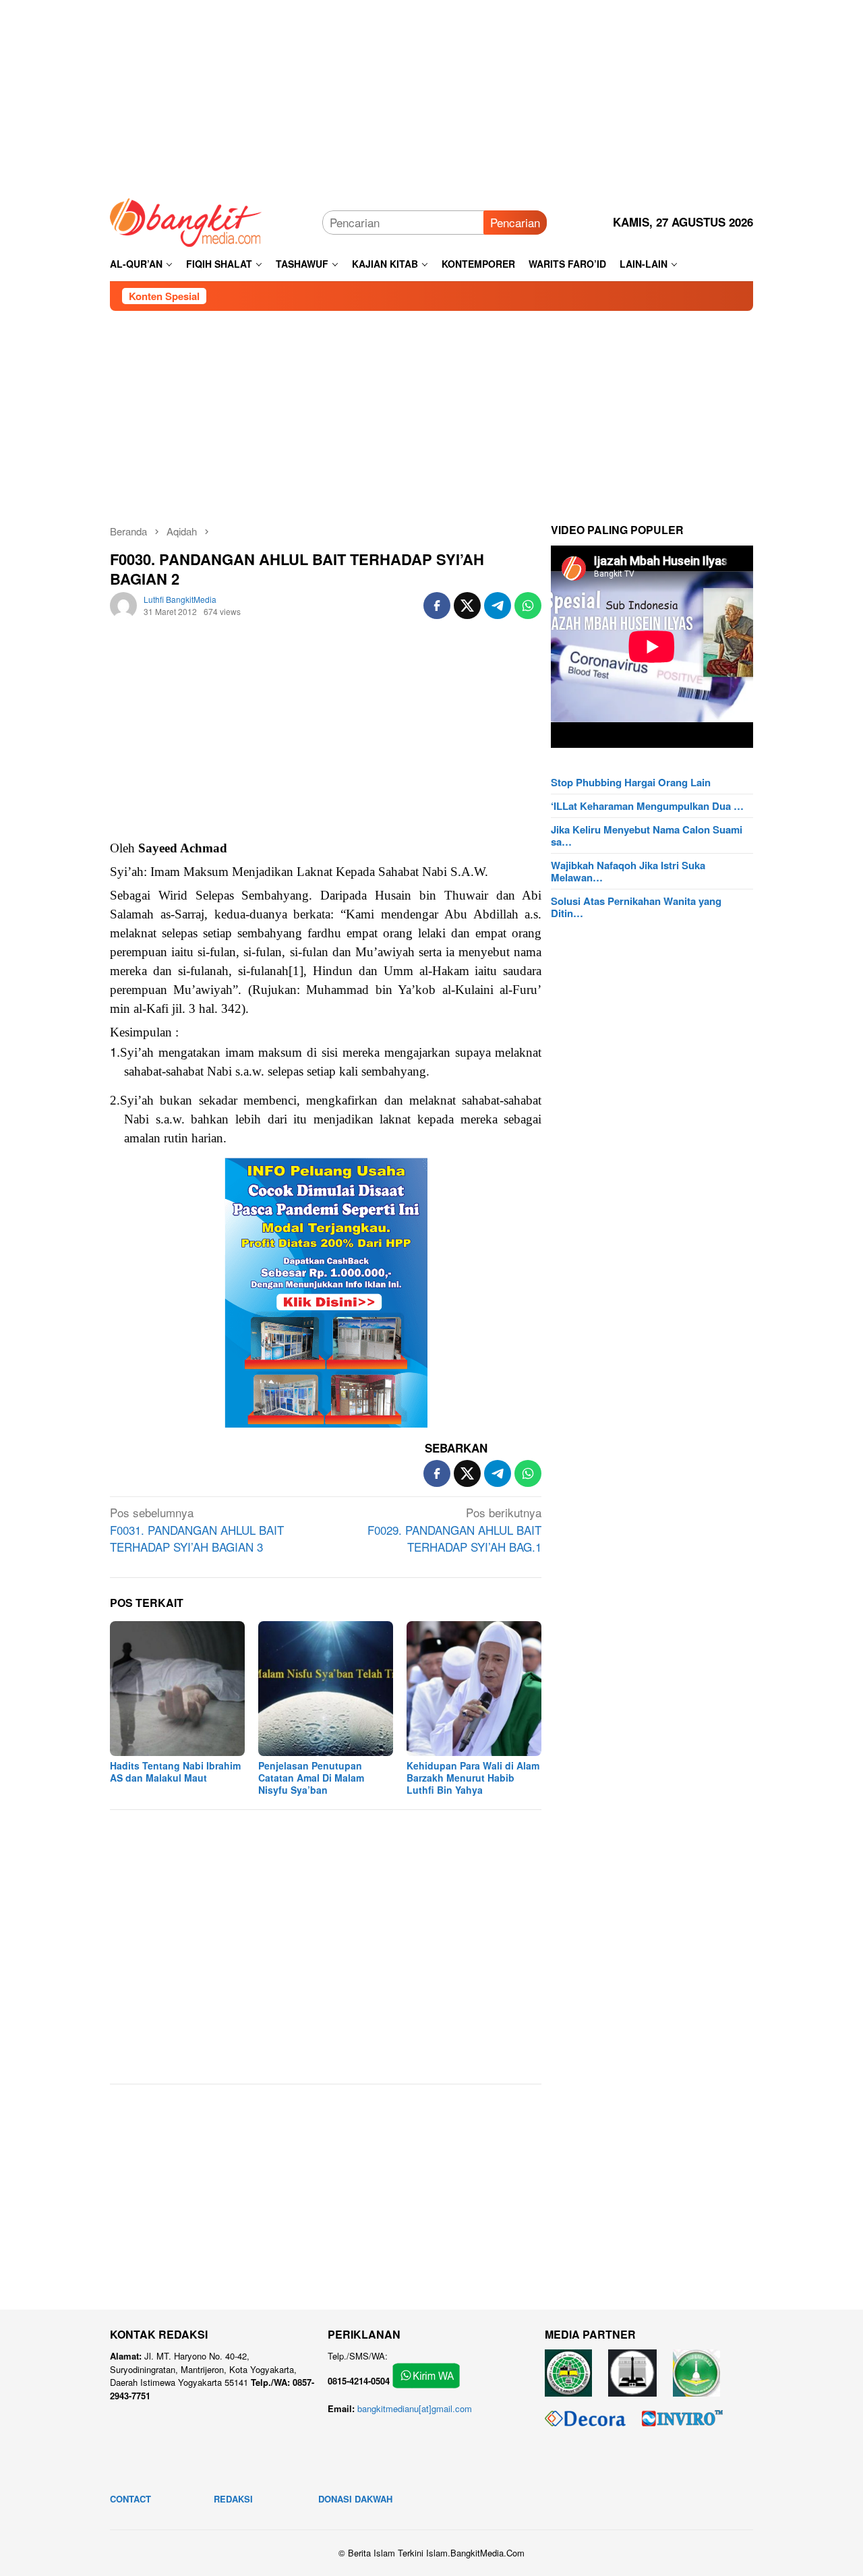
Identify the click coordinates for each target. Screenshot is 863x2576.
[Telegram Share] (498, 606)
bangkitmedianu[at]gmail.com (415, 2408)
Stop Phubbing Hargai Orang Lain (631, 782)
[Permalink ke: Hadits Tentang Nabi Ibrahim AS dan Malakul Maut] (177, 1689)
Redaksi (233, 2499)
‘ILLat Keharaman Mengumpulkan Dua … (647, 806)
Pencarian (515, 222)
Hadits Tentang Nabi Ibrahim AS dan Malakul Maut (175, 1772)
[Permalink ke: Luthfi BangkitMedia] (123, 603)
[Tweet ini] (467, 606)
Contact (130, 2499)
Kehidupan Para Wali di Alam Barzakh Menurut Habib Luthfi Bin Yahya (473, 1778)
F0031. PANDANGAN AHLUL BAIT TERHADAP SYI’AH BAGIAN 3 (197, 1529)
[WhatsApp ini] (528, 606)
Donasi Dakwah (355, 2499)
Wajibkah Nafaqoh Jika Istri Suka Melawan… (628, 871)
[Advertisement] (431, 94)
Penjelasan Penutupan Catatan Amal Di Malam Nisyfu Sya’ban (311, 1778)
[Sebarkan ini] (437, 606)
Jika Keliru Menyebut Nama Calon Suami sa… (647, 836)
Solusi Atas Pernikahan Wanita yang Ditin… (636, 907)
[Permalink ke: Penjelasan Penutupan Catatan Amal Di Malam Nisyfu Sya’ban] (326, 1689)
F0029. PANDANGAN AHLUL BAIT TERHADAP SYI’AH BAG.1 (454, 1529)
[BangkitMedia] (186, 220)
